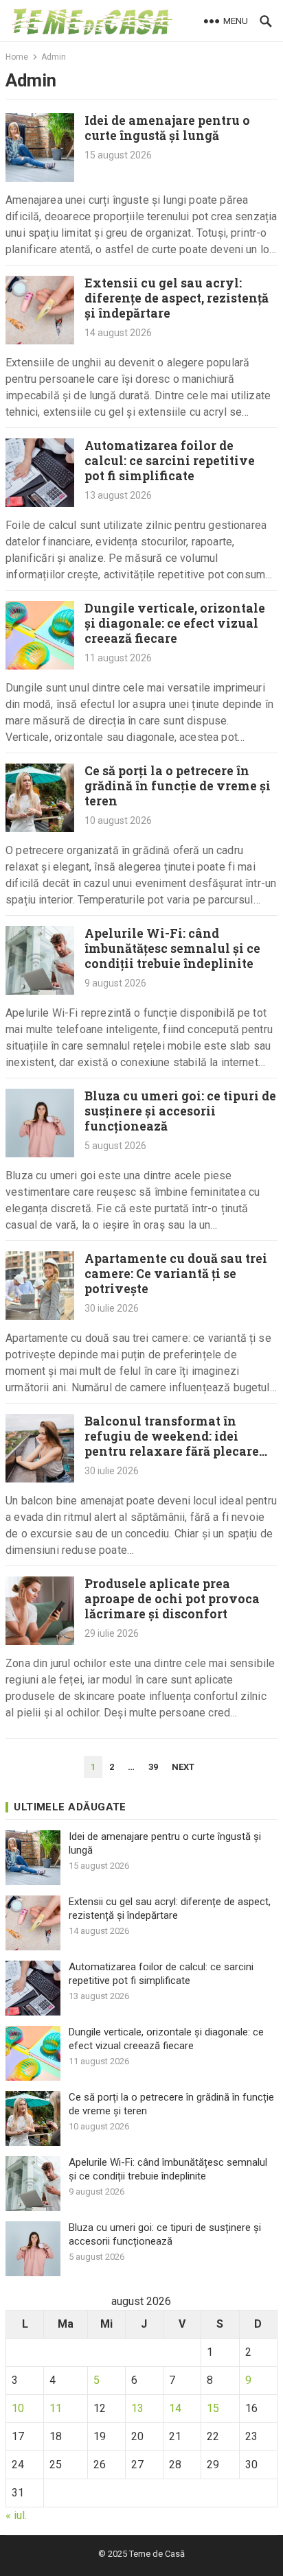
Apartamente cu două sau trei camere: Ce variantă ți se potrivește (176, 1274)
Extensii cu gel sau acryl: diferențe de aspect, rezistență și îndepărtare (177, 298)
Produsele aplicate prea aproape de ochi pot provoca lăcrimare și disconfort (172, 1599)
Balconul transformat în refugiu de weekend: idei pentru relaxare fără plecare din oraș (172, 1444)
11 (56, 2408)
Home (17, 57)
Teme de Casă (157, 2554)
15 (213, 2408)
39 (153, 1767)
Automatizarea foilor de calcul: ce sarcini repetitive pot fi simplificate (170, 461)
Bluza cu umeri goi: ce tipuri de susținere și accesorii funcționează (180, 1111)
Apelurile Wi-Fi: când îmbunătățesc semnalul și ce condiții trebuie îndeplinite (172, 948)
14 (175, 2408)
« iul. (16, 2515)
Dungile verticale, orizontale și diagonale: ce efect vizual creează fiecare (175, 623)
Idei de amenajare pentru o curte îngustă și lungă (167, 128)
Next (183, 1767)
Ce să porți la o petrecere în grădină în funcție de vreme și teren (178, 786)
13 (137, 2408)
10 (18, 2408)
